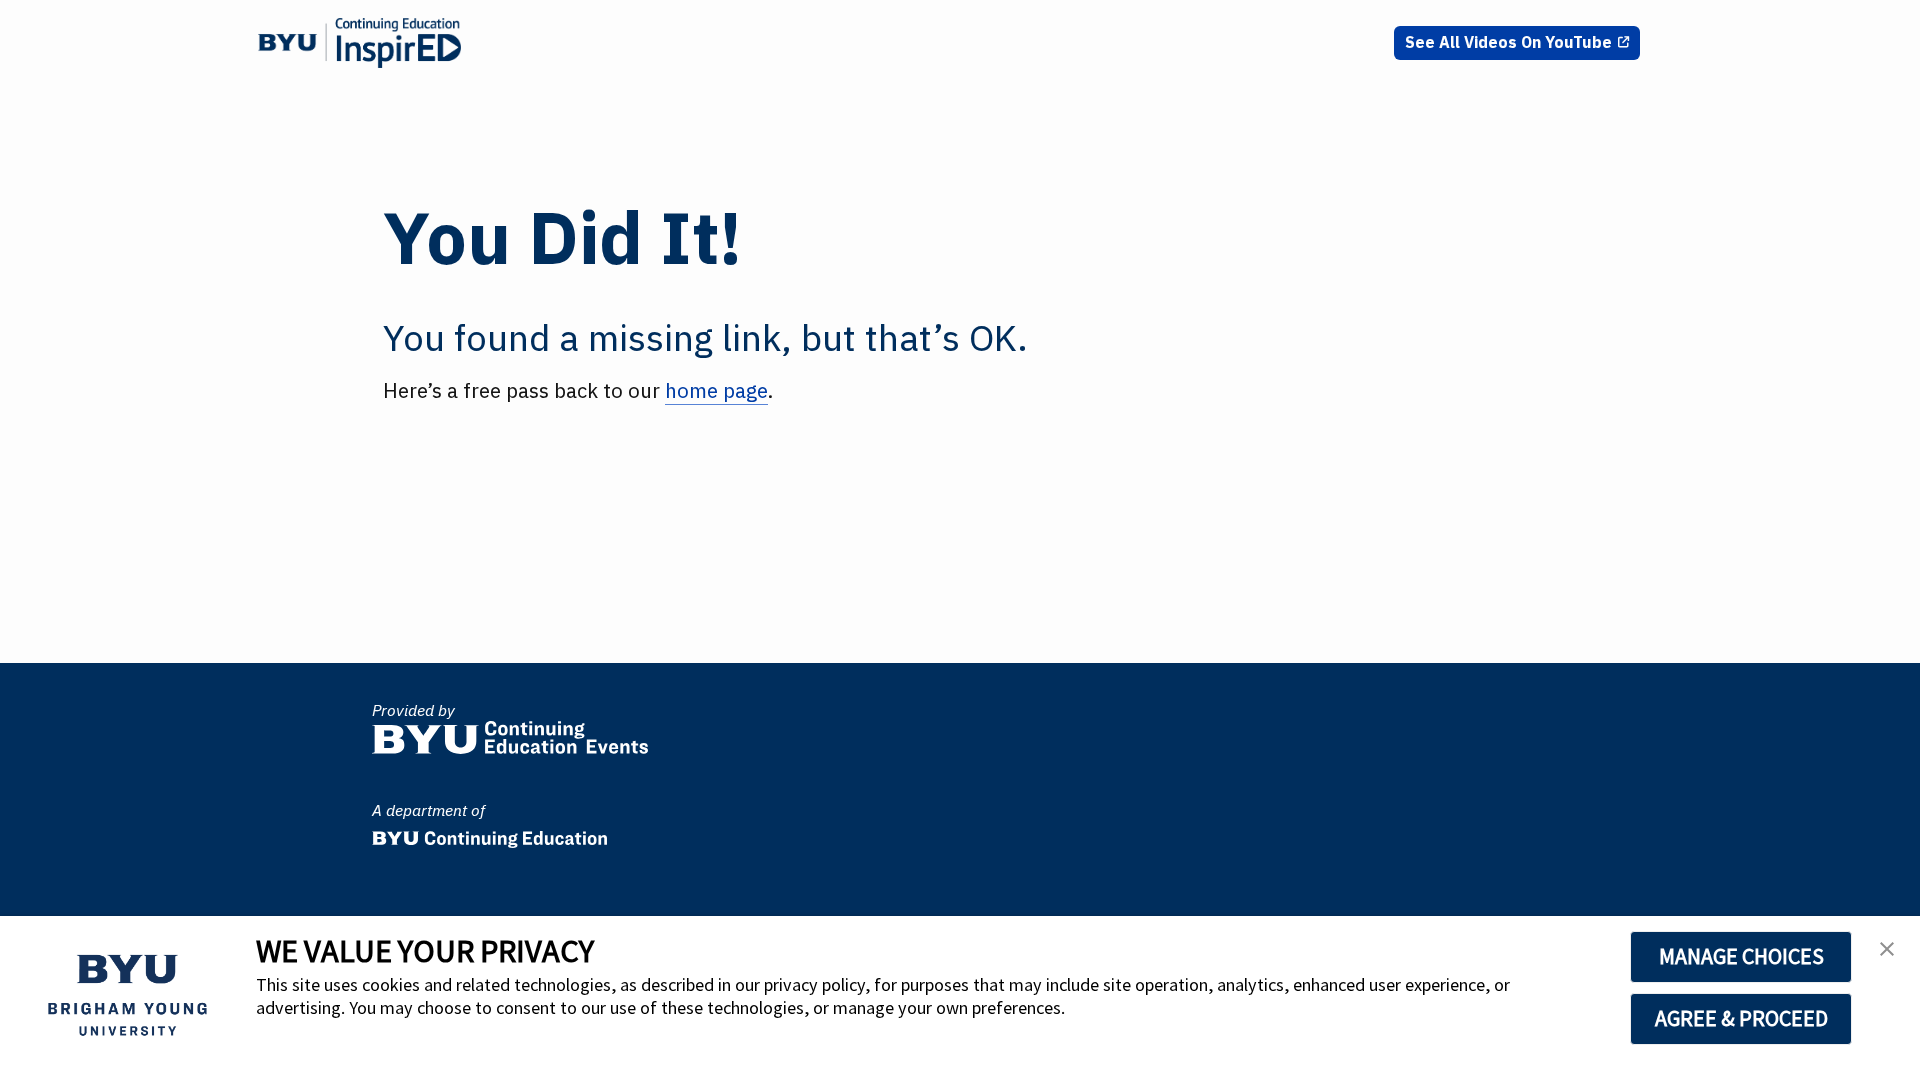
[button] (1887, 955)
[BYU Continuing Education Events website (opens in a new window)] (510, 732)
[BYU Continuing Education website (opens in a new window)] (489, 833)
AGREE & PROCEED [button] (1741, 1018)
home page (716, 390)
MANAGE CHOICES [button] (1741, 956)
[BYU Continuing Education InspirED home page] (359, 43)
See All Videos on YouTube (1508, 42)
